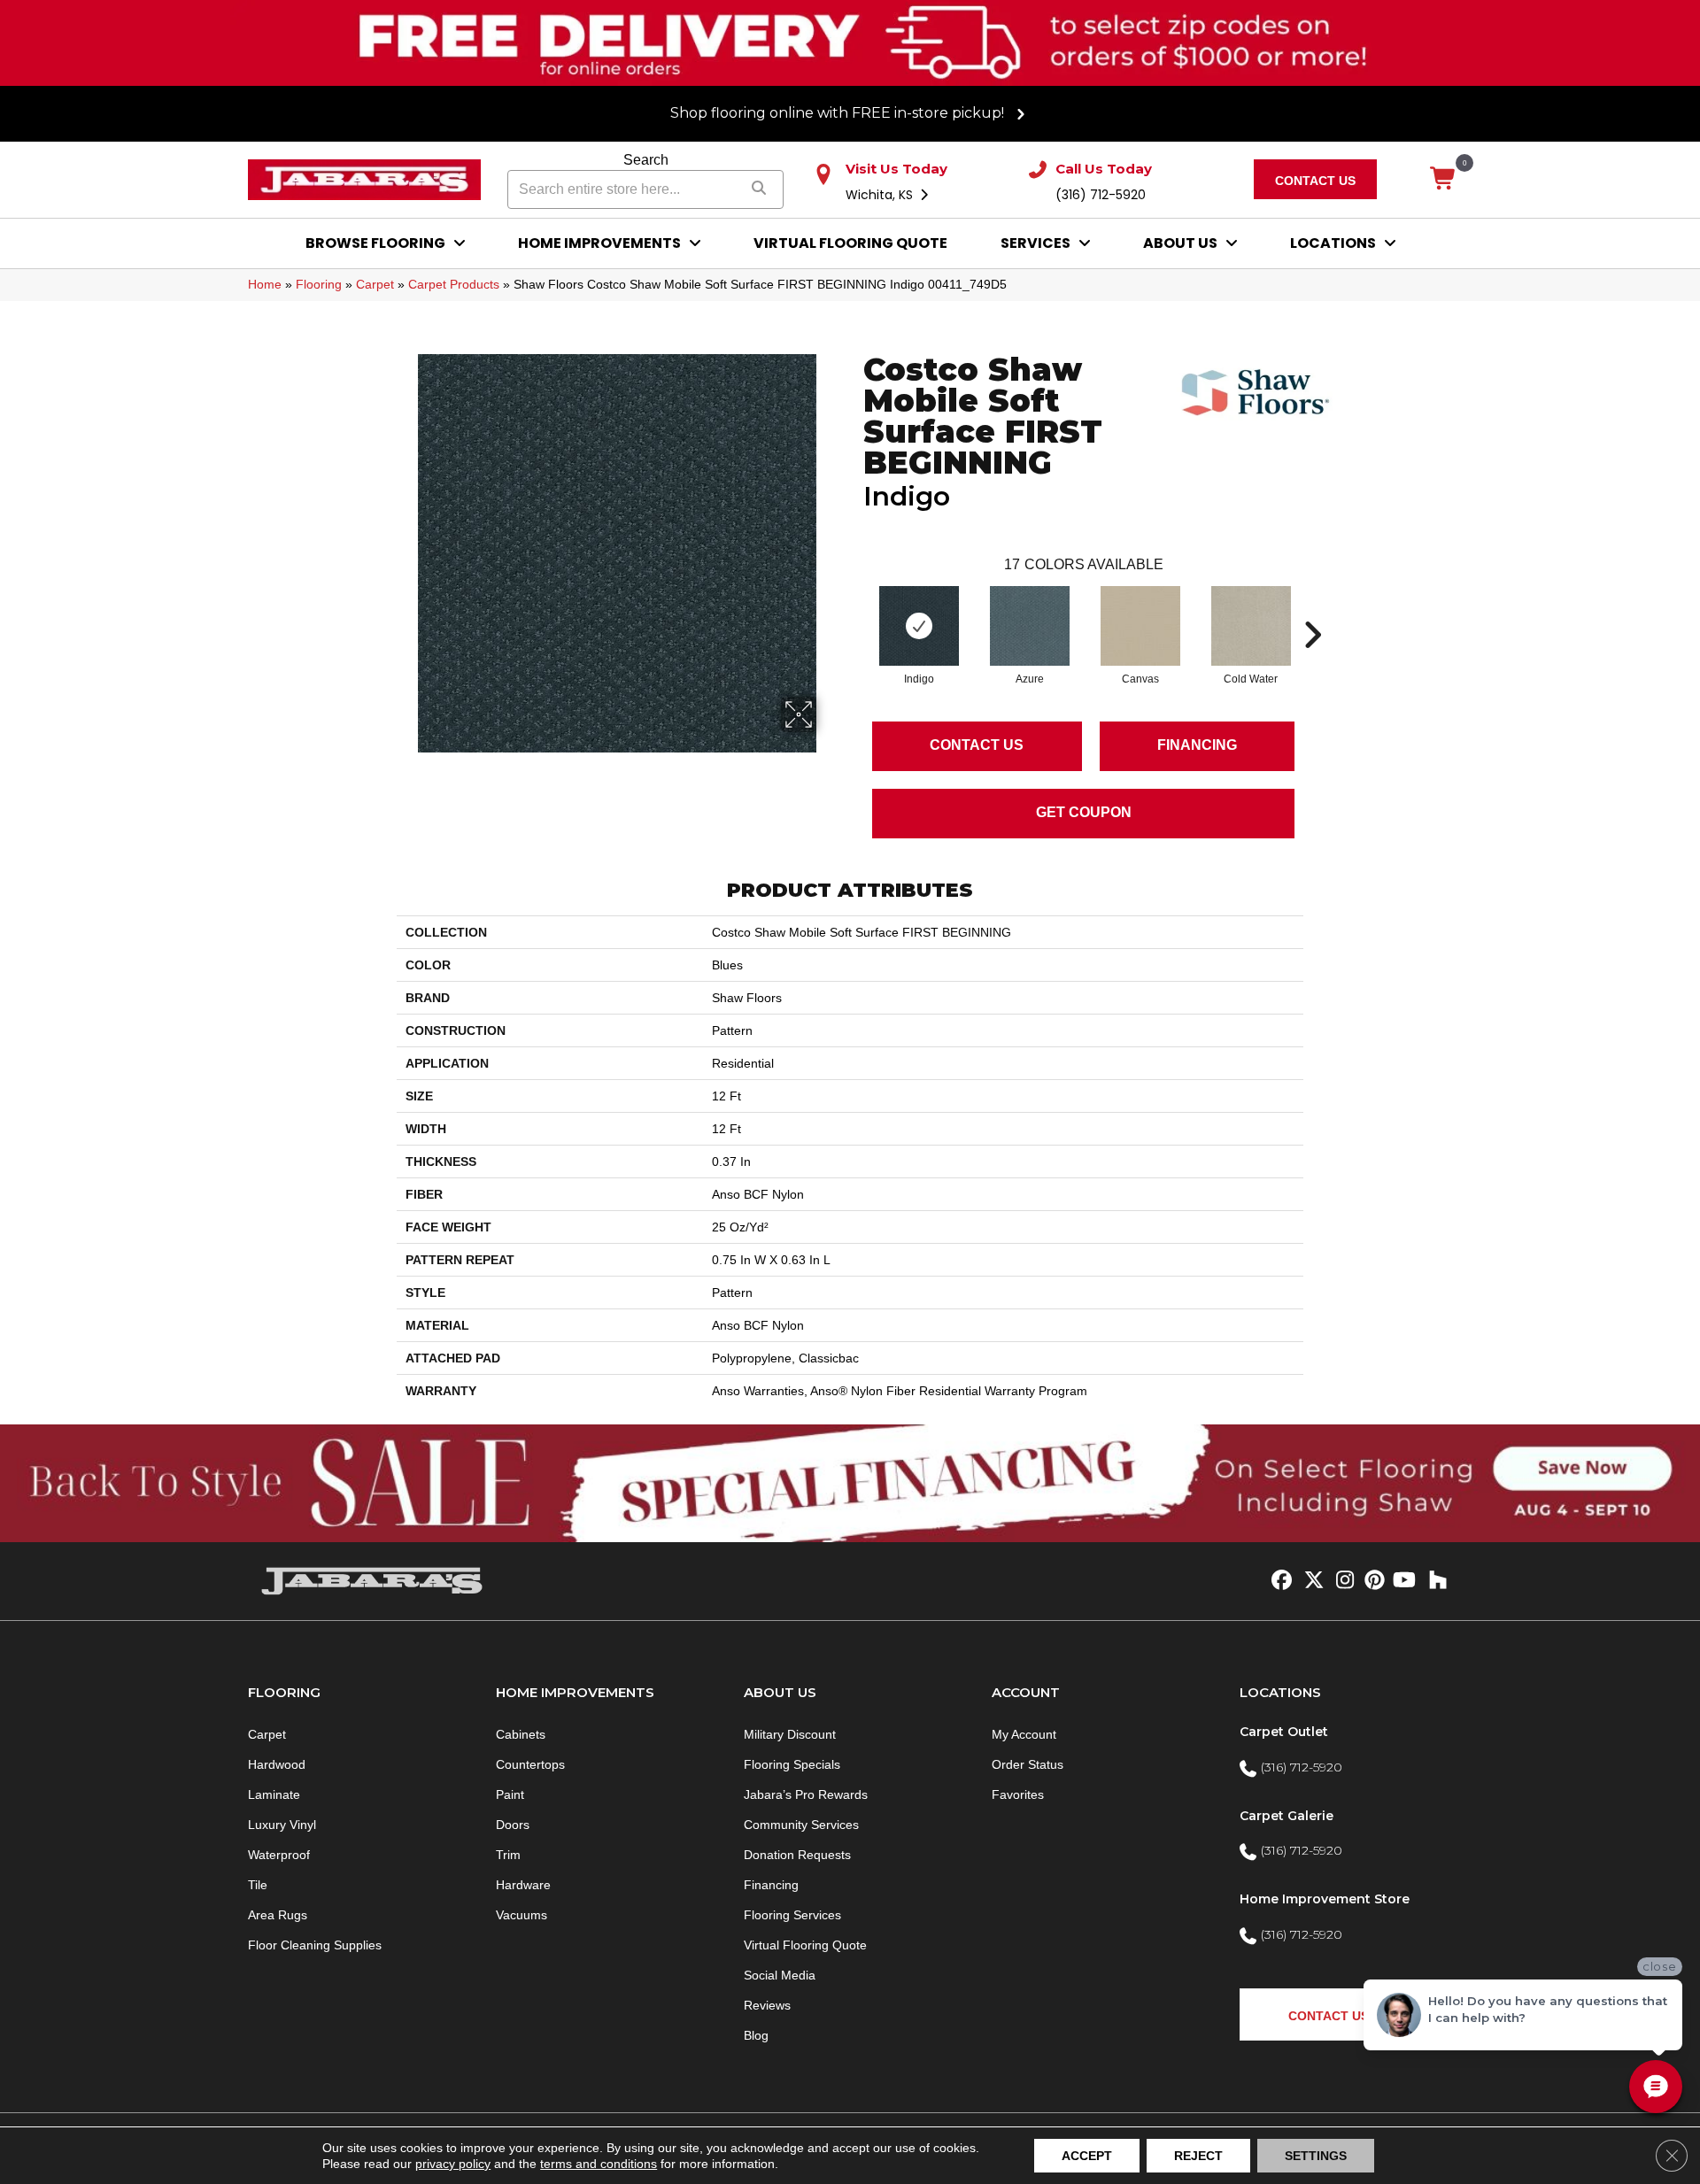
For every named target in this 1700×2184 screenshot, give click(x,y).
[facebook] (1279, 1581)
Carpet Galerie (1287, 1816)
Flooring (319, 284)
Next (1312, 608)
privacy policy (453, 2164)
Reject (1198, 2156)
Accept (1087, 2156)
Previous (854, 608)
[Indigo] (919, 626)
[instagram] (1341, 1581)
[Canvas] (1140, 626)
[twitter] (1310, 1581)
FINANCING (1197, 745)
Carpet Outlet (1284, 1732)
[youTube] (1403, 1581)
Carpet (375, 284)
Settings (1316, 2156)
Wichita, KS (881, 195)
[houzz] (1434, 1581)
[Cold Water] (1251, 626)
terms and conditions (599, 2164)
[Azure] (1030, 626)
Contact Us (977, 745)
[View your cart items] (1444, 180)
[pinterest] (1372, 1581)
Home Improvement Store (1325, 1899)
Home (265, 284)
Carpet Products (454, 284)
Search (646, 160)
